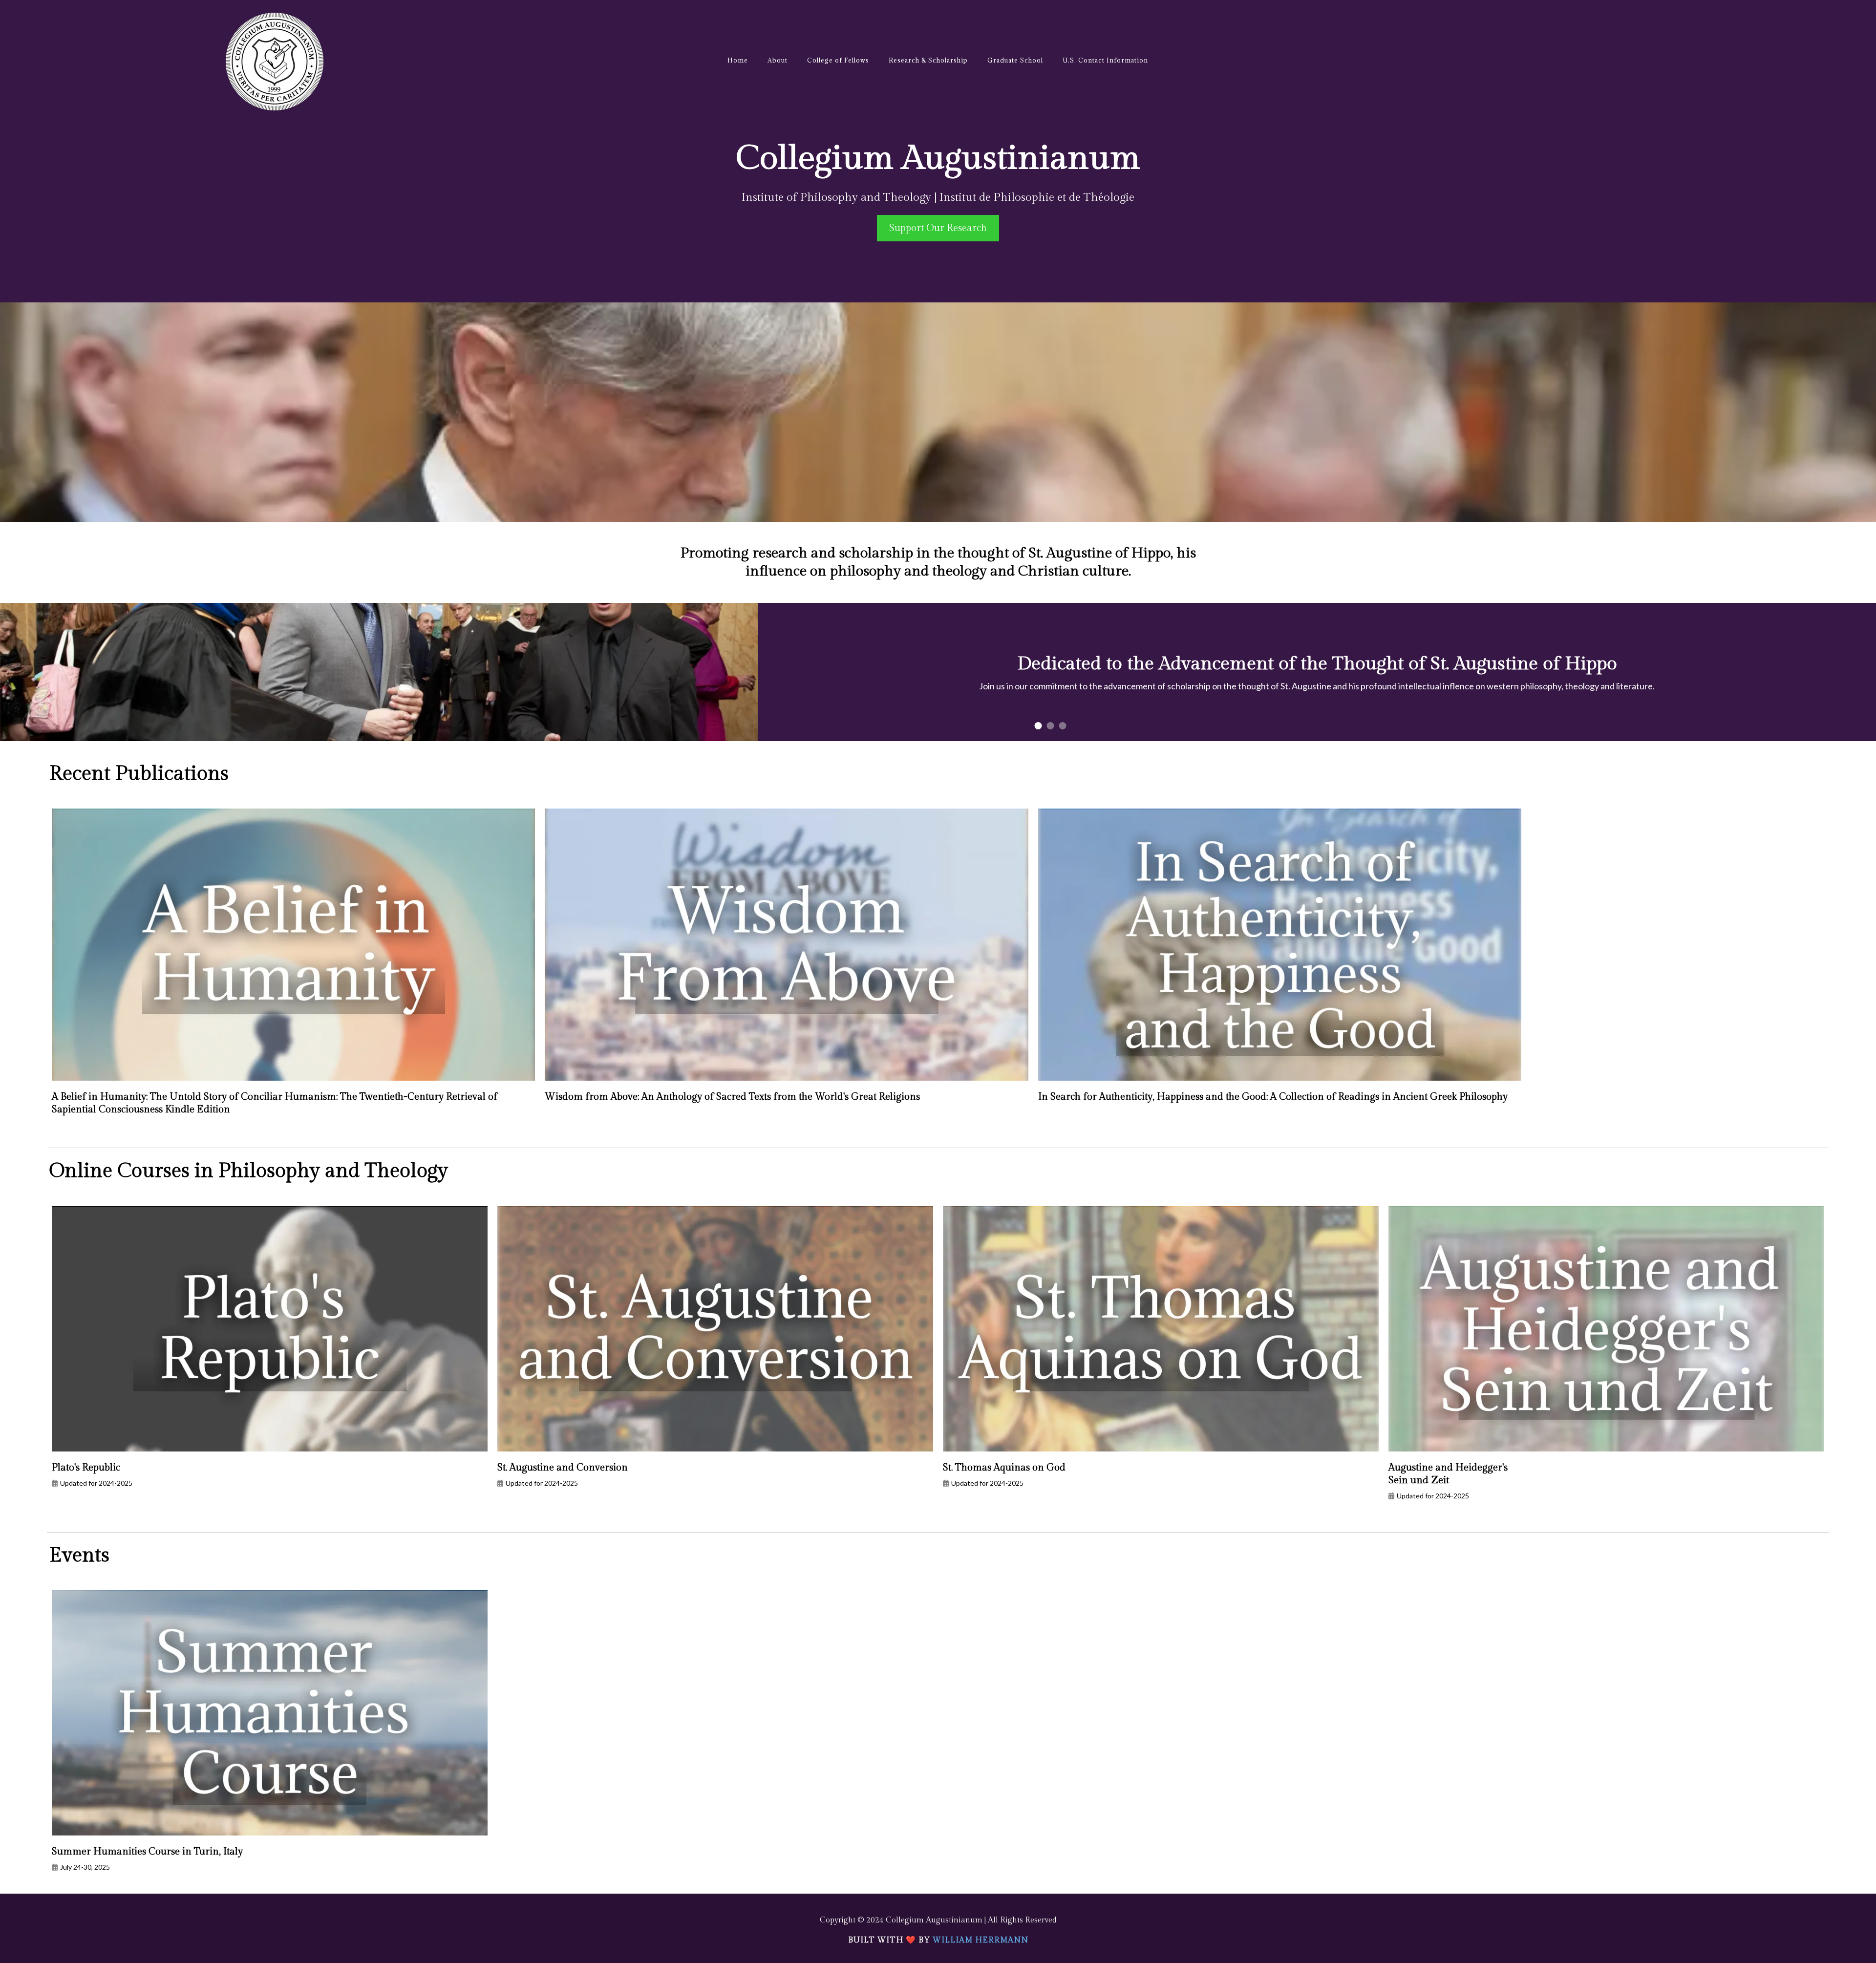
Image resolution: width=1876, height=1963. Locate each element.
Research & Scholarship (928, 60)
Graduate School (1015, 60)
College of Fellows (838, 60)
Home (738, 60)
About (778, 60)
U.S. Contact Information (1105, 60)
